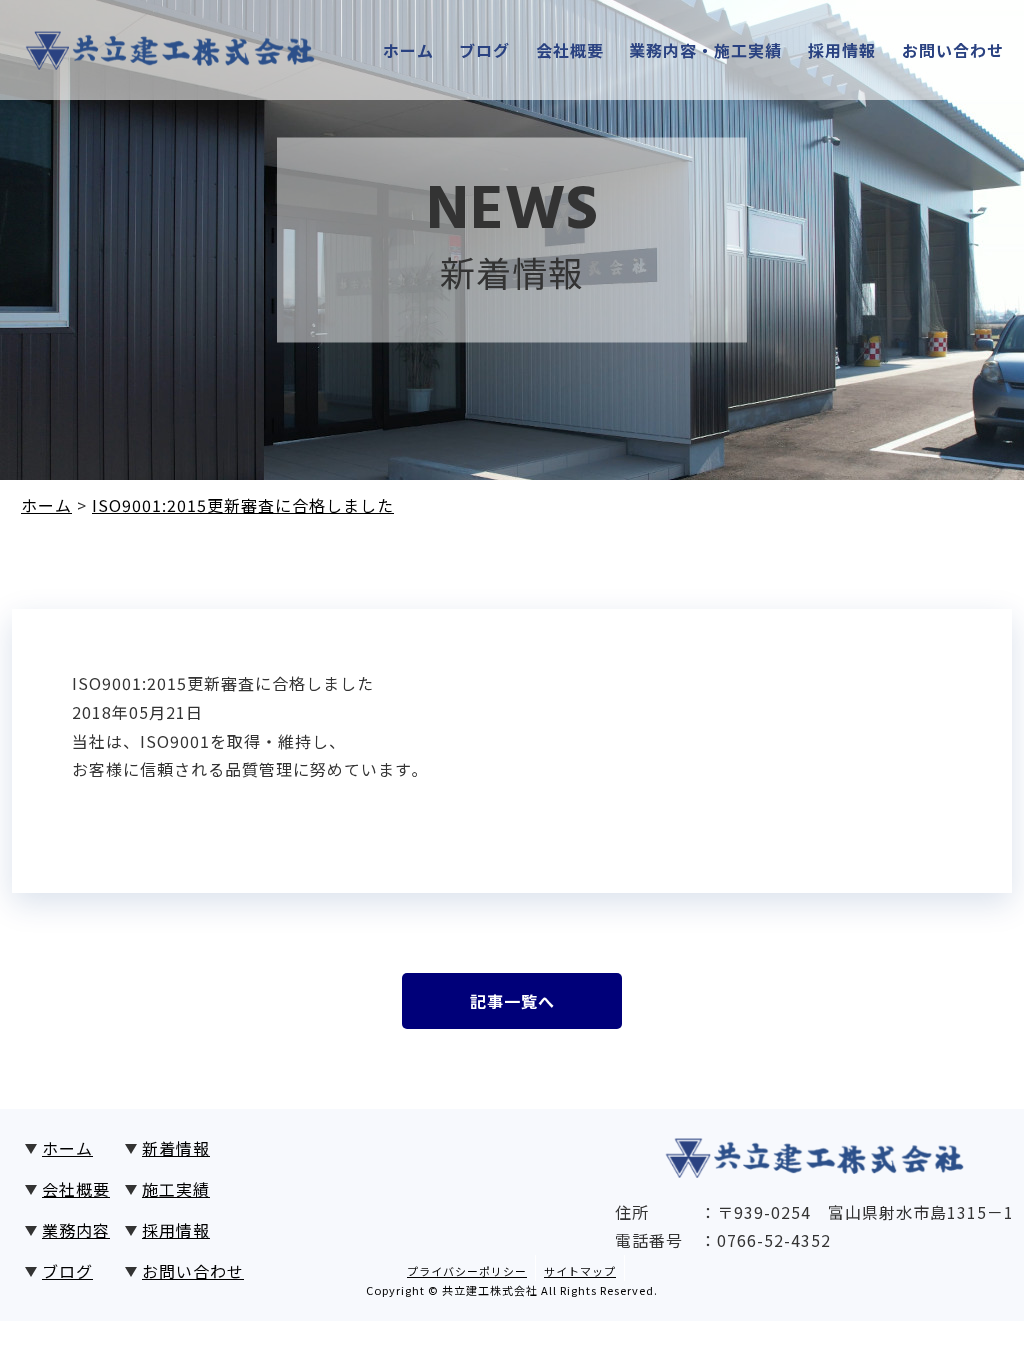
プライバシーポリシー (467, 1271)
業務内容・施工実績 (705, 50)
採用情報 (842, 50)
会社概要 (570, 50)
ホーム (408, 50)
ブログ (484, 50)
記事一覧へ (512, 1001)
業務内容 (76, 1230)
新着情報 (176, 1148)
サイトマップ (580, 1271)
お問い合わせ (953, 50)
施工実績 (176, 1189)
